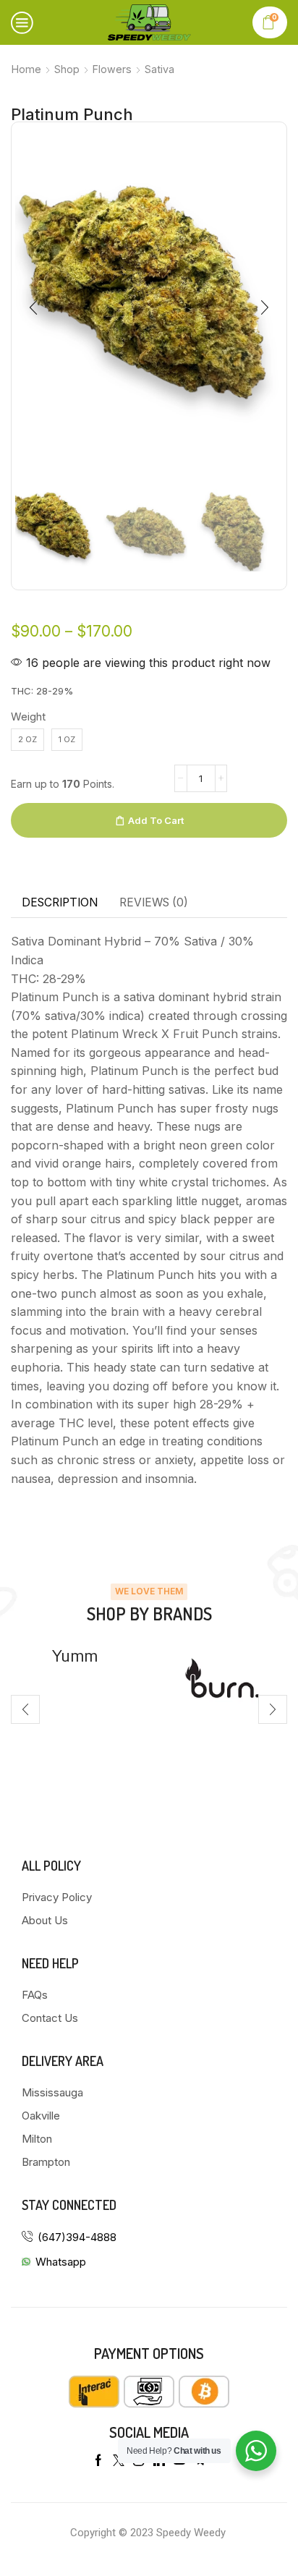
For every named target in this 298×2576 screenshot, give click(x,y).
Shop (67, 69)
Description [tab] (60, 902)
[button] (33, 307)
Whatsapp (61, 2262)
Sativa (159, 69)
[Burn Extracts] (90, 1682)
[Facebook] (98, 2460)
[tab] (60, 903)
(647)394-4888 (77, 2237)
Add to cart (156, 820)
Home (26, 69)
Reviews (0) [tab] (154, 902)
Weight (28, 717)
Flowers (112, 69)
